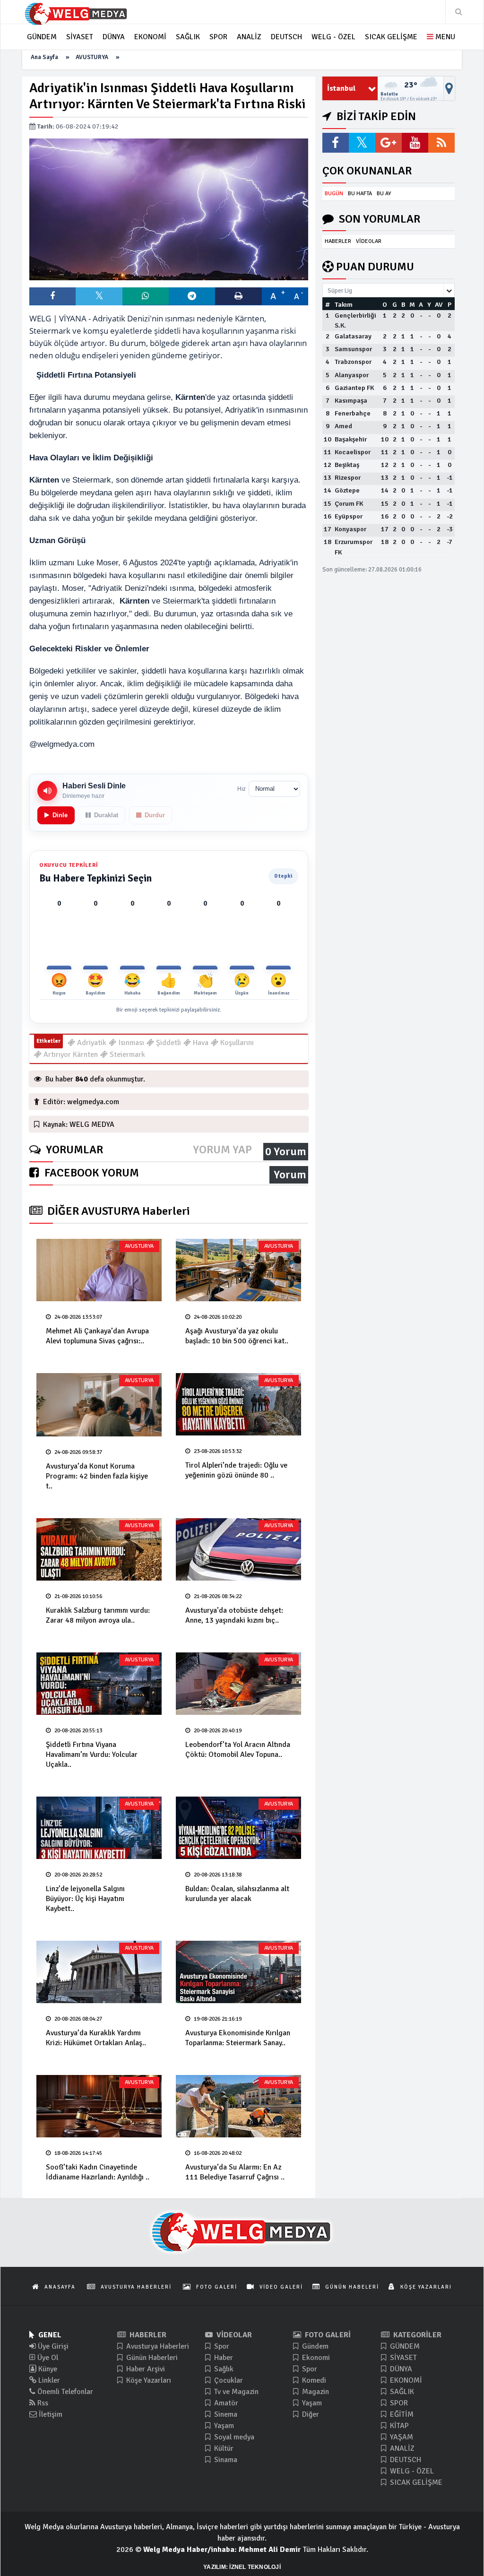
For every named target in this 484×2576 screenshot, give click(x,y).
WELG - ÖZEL (411, 2471)
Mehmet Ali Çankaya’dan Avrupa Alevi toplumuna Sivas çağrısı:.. (97, 1336)
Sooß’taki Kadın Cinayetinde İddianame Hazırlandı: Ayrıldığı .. (98, 2172)
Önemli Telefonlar (64, 2392)
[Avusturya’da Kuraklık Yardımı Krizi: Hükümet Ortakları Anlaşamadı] (99, 1972)
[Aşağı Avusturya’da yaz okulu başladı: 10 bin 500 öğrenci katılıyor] (238, 1270)
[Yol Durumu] (449, 88)
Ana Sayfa (44, 57)
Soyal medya (233, 2437)
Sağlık (223, 2369)
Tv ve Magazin (235, 2392)
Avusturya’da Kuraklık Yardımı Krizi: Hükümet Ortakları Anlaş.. (96, 2038)
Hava (200, 1043)
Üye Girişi (52, 2346)
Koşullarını (236, 1043)
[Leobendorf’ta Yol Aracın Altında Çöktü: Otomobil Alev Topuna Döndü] (238, 1684)
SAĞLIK (401, 2392)
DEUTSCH (405, 2460)
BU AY (384, 194)
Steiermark (126, 1055)
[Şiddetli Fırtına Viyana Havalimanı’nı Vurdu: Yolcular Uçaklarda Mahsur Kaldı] (99, 1684)
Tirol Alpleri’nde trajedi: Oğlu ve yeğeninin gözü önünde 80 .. (236, 1470)
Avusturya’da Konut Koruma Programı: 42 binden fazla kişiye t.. (97, 1476)
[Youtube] (415, 143)
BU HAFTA (360, 194)
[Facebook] (336, 143)
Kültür (223, 2448)
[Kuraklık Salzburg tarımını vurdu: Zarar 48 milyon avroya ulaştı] (99, 1549)
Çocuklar (228, 2380)
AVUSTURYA (92, 57)
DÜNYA (400, 2369)
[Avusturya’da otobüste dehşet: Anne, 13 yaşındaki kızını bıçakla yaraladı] (238, 1549)
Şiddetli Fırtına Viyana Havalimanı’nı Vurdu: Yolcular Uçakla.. (92, 1755)
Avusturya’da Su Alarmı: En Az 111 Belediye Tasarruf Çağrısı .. (235, 2172)
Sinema (225, 2414)
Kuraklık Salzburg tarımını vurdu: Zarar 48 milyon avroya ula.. (98, 1615)
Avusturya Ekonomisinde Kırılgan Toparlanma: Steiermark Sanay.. (238, 2038)
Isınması (130, 1043)
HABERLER (338, 241)
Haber (223, 2358)
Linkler (48, 2380)
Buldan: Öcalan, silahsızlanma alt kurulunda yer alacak (237, 1894)
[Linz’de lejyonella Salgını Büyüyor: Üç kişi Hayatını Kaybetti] (99, 1828)
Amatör (225, 2403)
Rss (42, 2403)
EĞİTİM (401, 2414)
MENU (444, 37)
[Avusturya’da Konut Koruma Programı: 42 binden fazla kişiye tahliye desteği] (99, 1405)
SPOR (398, 2403)
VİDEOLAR (369, 241)
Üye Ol (47, 2358)
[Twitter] (362, 143)
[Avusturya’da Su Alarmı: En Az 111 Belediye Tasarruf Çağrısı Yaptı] (238, 2106)
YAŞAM (401, 2437)
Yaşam (223, 2426)
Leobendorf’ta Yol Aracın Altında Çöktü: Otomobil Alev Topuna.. (238, 1750)
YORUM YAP (222, 1150)
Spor (221, 2346)
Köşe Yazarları (148, 2380)
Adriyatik (91, 1043)
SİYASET (402, 2358)
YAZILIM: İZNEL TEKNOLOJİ (242, 2567)
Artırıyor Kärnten (70, 1055)
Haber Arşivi (145, 2369)
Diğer (310, 2414)
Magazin (315, 2392)
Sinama (225, 2460)
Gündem (314, 2346)
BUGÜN (334, 194)
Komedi (313, 2380)
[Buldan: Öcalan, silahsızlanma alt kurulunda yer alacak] (238, 1828)
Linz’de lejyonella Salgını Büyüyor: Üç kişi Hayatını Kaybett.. (85, 1899)
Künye (47, 2369)
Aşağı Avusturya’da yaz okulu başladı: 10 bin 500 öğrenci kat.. (237, 1336)
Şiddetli (168, 1043)
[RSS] (441, 143)
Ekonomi (315, 2358)
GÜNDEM (404, 2346)
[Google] (389, 143)
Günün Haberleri (151, 2358)
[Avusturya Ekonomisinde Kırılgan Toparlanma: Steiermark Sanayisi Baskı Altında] (238, 1972)
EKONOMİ (405, 2380)
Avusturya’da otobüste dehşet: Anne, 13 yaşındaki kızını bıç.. (234, 1615)
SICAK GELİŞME (415, 2482)
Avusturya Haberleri (157, 2346)
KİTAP (398, 2426)
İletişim (50, 2414)
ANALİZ (401, 2448)
